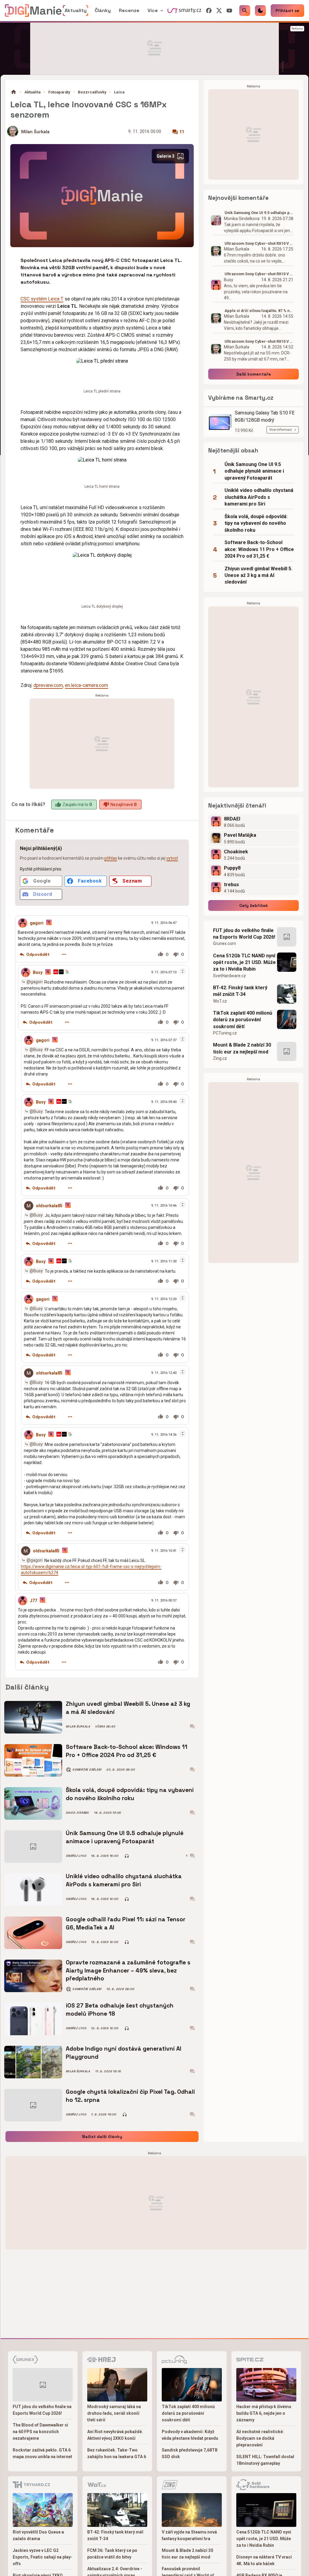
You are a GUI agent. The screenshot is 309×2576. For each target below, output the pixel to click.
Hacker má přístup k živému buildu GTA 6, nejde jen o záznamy (264, 2413)
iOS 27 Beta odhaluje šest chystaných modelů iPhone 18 (120, 2009)
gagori (37, 923)
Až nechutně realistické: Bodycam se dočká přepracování (260, 2438)
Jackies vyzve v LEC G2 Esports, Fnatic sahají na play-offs (43, 2557)
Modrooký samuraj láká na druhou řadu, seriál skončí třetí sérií (114, 2413)
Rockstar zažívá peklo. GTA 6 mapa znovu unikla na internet (42, 2453)
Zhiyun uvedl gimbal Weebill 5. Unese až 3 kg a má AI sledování (128, 1708)
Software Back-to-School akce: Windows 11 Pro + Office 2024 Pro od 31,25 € (127, 1751)
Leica (119, 92)
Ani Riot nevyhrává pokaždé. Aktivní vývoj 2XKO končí (115, 2435)
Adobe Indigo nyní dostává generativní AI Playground (124, 2053)
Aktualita (32, 92)
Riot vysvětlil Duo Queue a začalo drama (38, 2535)
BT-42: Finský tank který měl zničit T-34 (240, 991)
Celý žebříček (254, 905)
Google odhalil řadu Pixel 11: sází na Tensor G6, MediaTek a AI (126, 1923)
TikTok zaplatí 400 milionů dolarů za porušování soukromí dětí (243, 1020)
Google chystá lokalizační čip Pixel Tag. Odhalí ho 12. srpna (130, 2096)
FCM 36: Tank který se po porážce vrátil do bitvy (112, 2554)
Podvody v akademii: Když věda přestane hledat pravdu (190, 2435)
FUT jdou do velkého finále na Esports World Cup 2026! (244, 934)
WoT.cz (220, 1001)
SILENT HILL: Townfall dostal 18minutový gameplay (265, 2460)
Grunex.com (225, 943)
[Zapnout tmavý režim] (260, 11)
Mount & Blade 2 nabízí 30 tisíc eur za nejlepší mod (242, 1048)
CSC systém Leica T (42, 299)
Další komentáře (254, 374)
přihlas (111, 858)
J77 (33, 1601)
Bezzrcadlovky (92, 92)
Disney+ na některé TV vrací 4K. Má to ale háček (264, 2560)
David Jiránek (77, 1813)
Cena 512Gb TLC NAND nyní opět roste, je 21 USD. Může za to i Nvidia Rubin (244, 962)
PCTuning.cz (225, 1033)
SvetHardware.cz (229, 976)
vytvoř (172, 858)
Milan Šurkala (35, 132)
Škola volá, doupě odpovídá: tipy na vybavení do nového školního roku (130, 1794)
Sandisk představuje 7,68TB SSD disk (190, 2453)
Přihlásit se (287, 11)
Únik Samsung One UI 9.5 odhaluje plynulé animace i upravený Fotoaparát (125, 1837)
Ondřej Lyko (76, 1856)
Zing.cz (220, 1058)
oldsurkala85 (49, 1206)
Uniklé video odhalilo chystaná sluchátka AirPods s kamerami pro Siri (124, 1880)
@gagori (35, 981)
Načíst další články (102, 2137)
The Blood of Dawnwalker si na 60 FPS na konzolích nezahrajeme (40, 2432)
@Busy (36, 1049)
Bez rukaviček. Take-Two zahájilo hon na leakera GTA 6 (117, 2453)
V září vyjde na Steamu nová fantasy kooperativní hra (189, 2535)
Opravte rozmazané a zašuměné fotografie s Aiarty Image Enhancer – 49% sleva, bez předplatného (128, 1970)
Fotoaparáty (59, 92)
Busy (38, 972)
